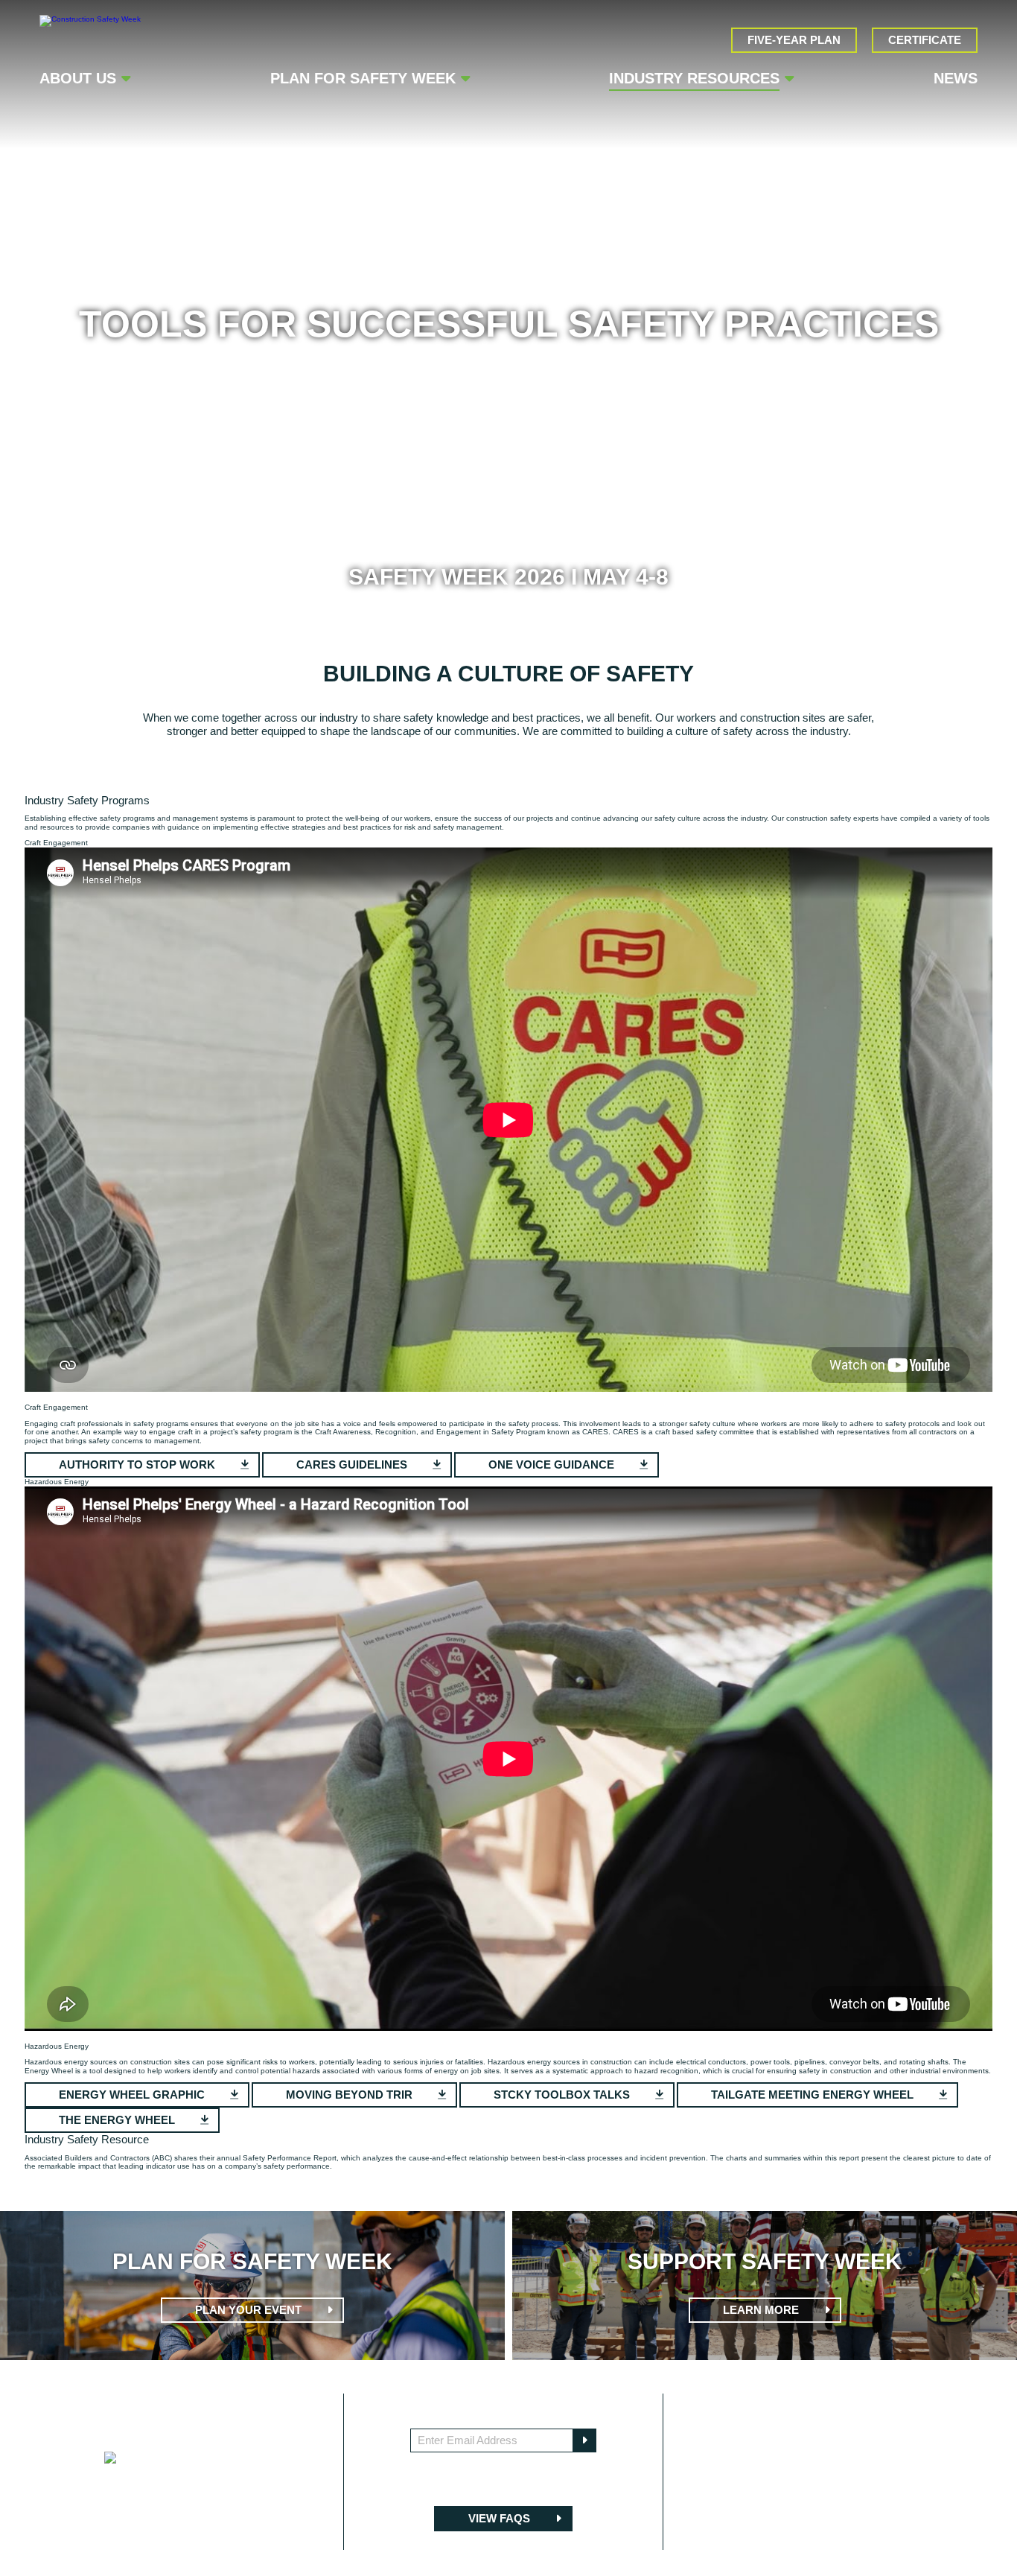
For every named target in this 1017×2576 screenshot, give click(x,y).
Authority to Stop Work (138, 1464)
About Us (78, 78)
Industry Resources (694, 78)
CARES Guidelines (353, 1464)
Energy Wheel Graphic (133, 2095)
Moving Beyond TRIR (351, 2095)
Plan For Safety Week (363, 78)
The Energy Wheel (118, 2120)
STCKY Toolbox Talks (563, 2095)
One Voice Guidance (553, 1464)
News (956, 78)
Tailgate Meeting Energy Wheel (814, 2095)
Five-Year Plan (794, 40)
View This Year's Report (136, 2191)
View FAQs (501, 2518)
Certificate (925, 40)
